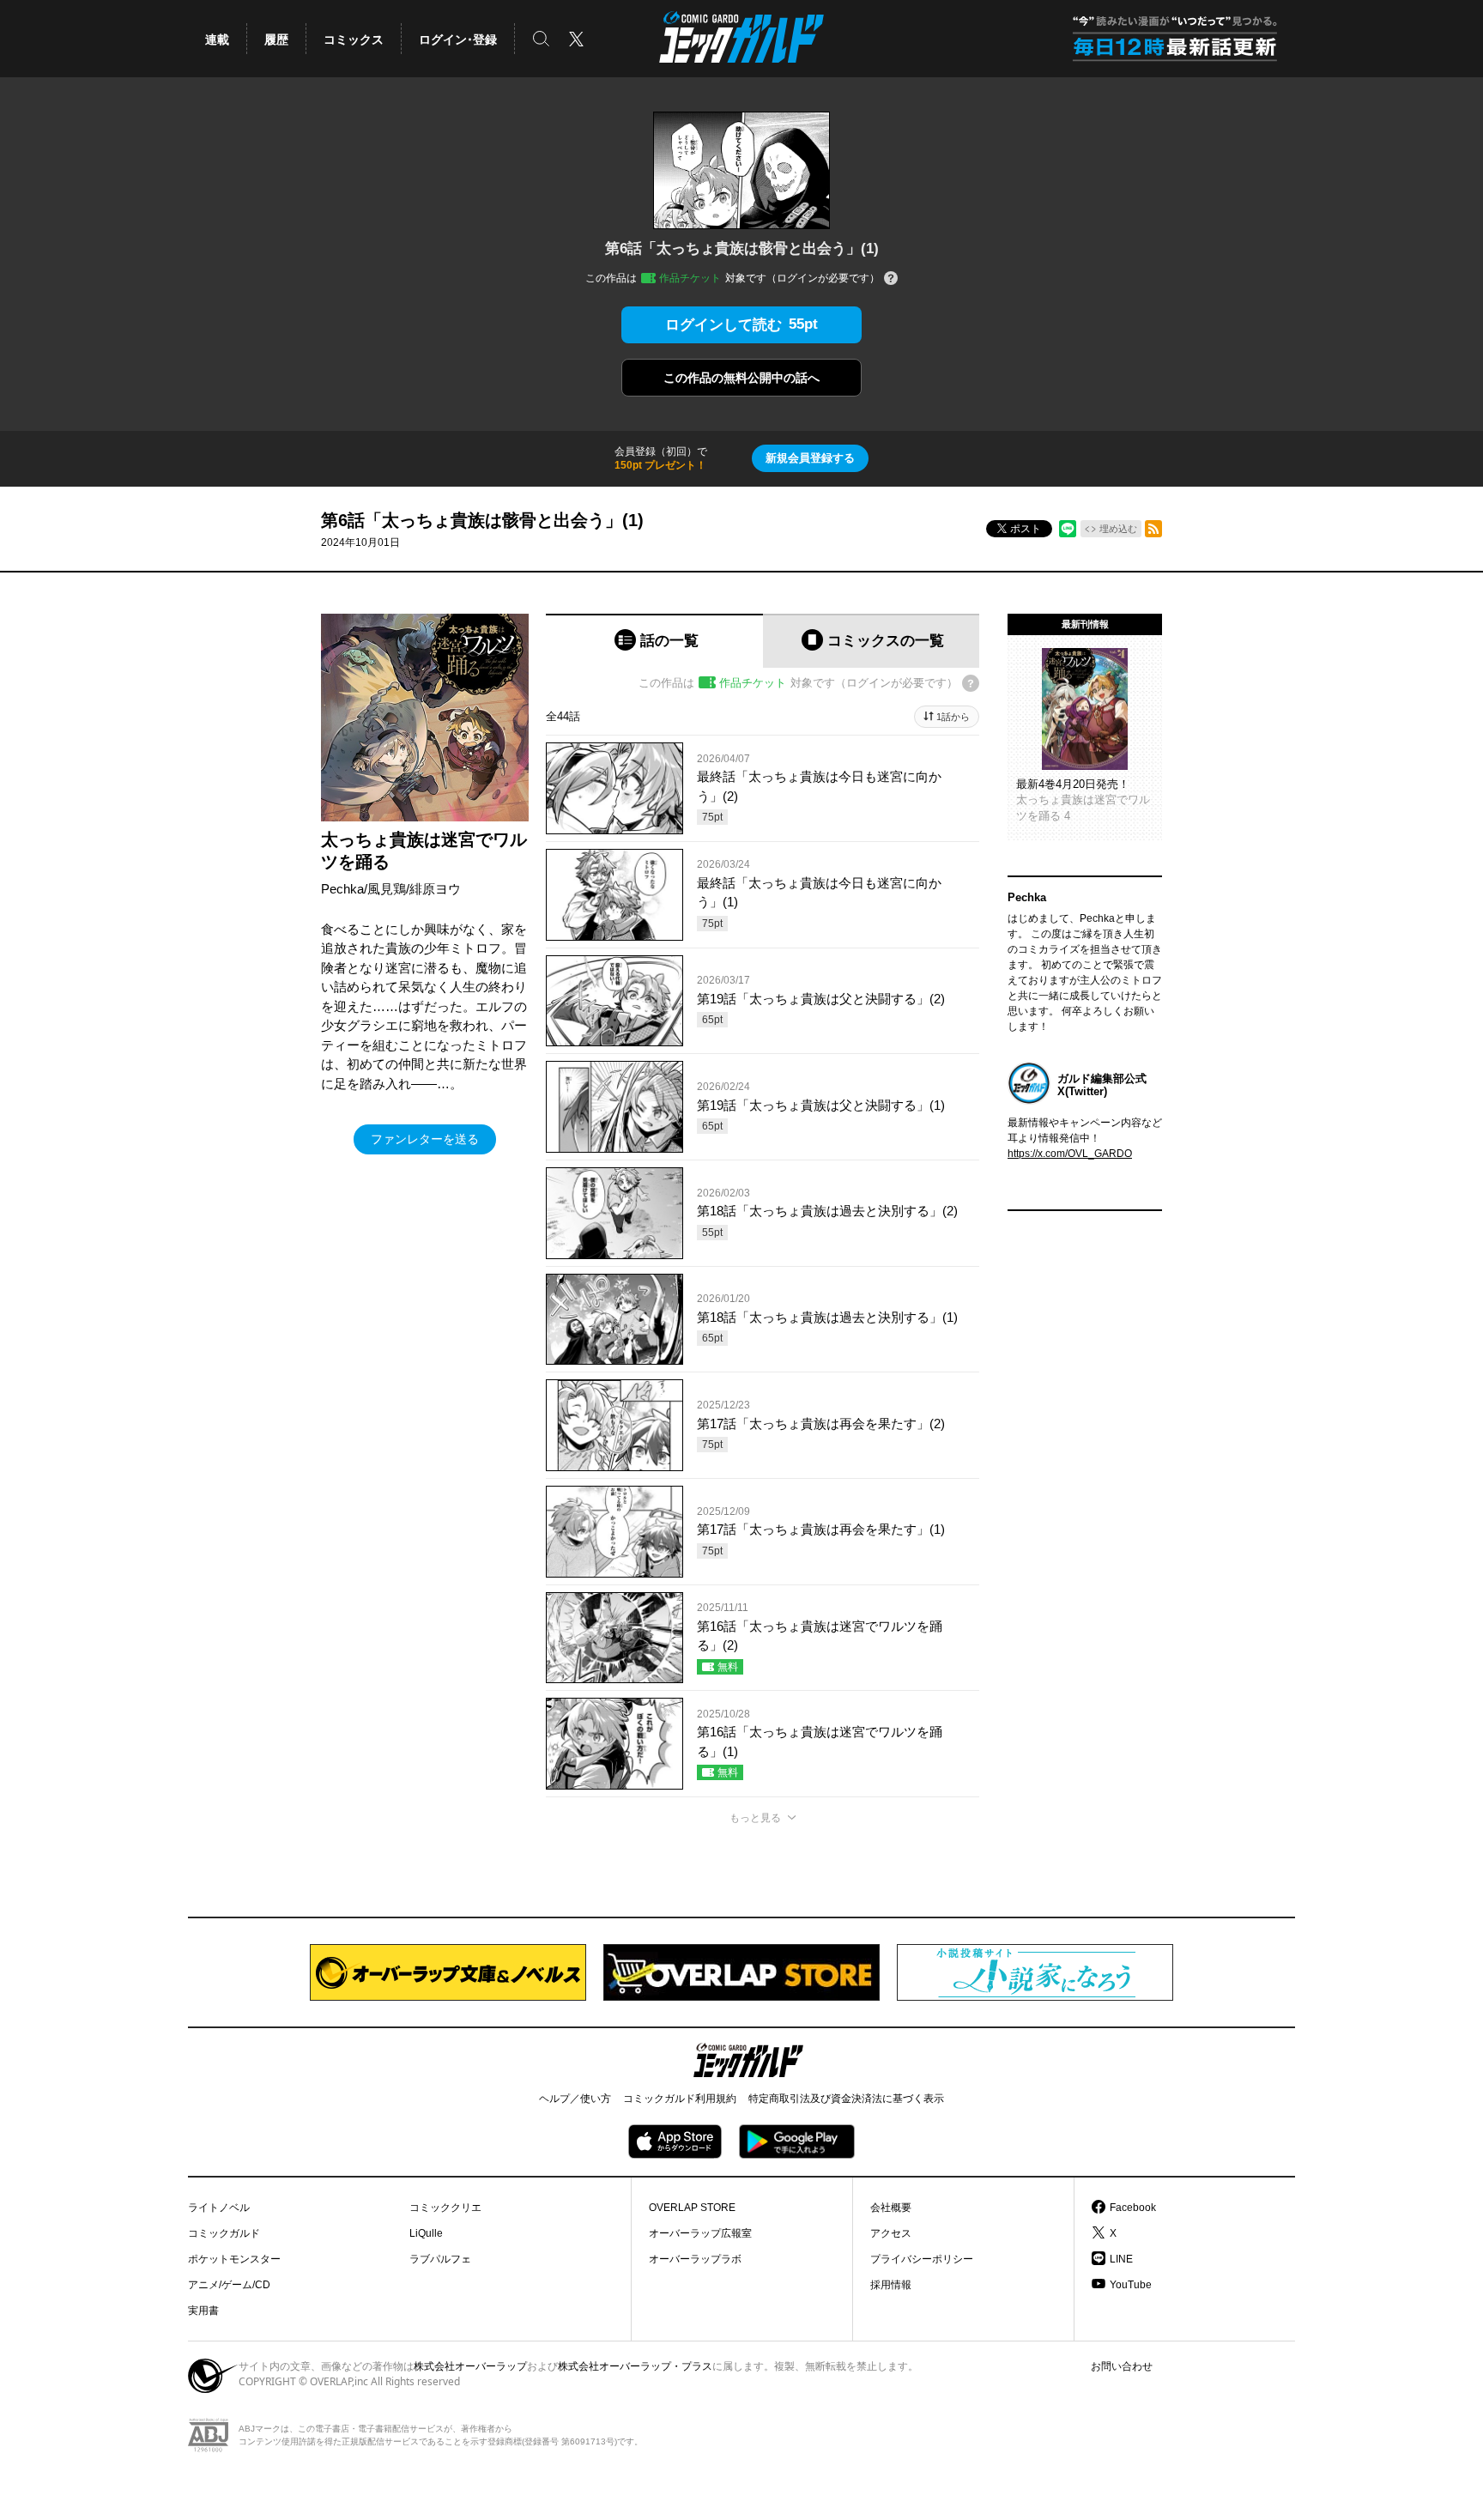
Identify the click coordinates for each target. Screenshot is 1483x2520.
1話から (953, 717)
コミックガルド (224, 2233)
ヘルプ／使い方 (575, 2099)
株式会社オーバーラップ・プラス (635, 2366)
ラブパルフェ (440, 2259)
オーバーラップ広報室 (700, 2233)
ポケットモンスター (234, 2259)
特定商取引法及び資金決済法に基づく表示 (846, 2099)
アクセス (891, 2233)
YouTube (1131, 2285)
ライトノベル (219, 2208)
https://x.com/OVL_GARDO (1070, 1154)
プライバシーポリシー (922, 2259)
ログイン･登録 (458, 39)
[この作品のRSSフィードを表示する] (1153, 529)
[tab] (654, 641)
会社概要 (891, 2208)
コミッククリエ (445, 2208)
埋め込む (1118, 529)
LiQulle (426, 2233)
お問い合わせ (1122, 2366)
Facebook (1133, 2208)
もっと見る (755, 1818)
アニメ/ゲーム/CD (229, 2285)
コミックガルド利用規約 (680, 2099)
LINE (1121, 2259)
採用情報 (891, 2285)
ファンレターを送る (425, 1139)
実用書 (203, 2311)
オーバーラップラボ (695, 2259)
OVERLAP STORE (692, 2208)
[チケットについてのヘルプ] (891, 279)
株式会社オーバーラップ (470, 2366)
